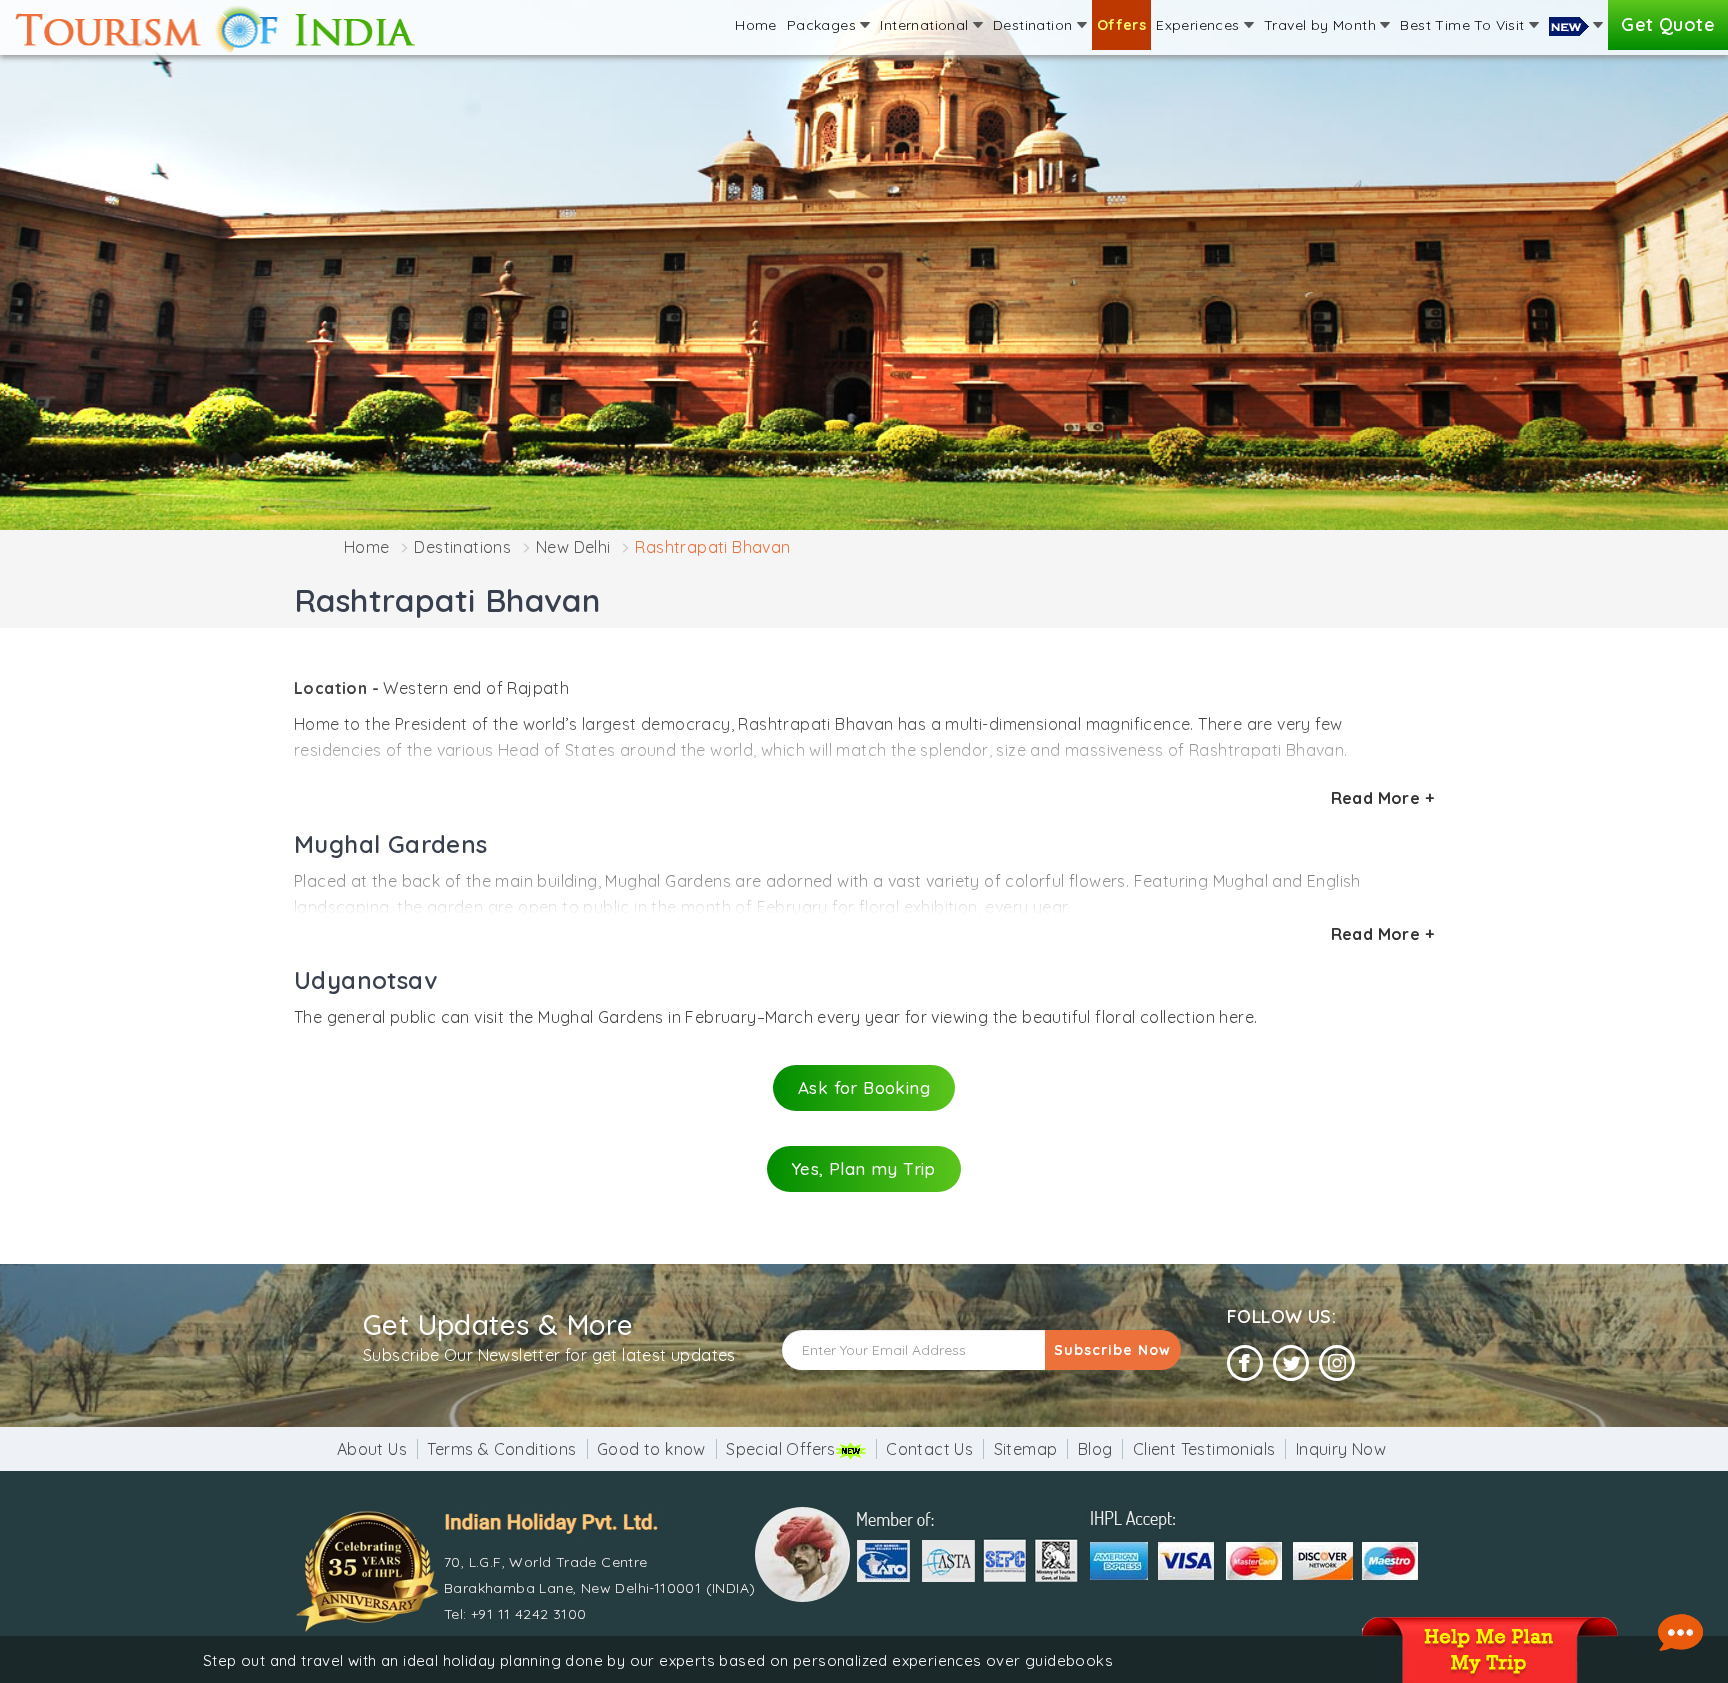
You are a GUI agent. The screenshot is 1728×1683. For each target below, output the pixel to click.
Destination (1035, 25)
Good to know (651, 1449)
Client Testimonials (1204, 1449)
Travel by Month (1322, 25)
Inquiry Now (1341, 1449)
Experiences (1200, 25)
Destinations (462, 547)
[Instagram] (1337, 1363)
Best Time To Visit (1464, 25)
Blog (1095, 1449)
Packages (824, 25)
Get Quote (1668, 24)
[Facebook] (1245, 1363)
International (926, 25)
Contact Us (929, 1449)
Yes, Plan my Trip (864, 1168)
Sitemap (1026, 1449)
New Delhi (573, 547)
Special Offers (781, 1449)
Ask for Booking (864, 1087)
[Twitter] (1291, 1363)
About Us (372, 1449)
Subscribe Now (1112, 1350)
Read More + (1382, 798)
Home (756, 25)
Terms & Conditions (501, 1449)
